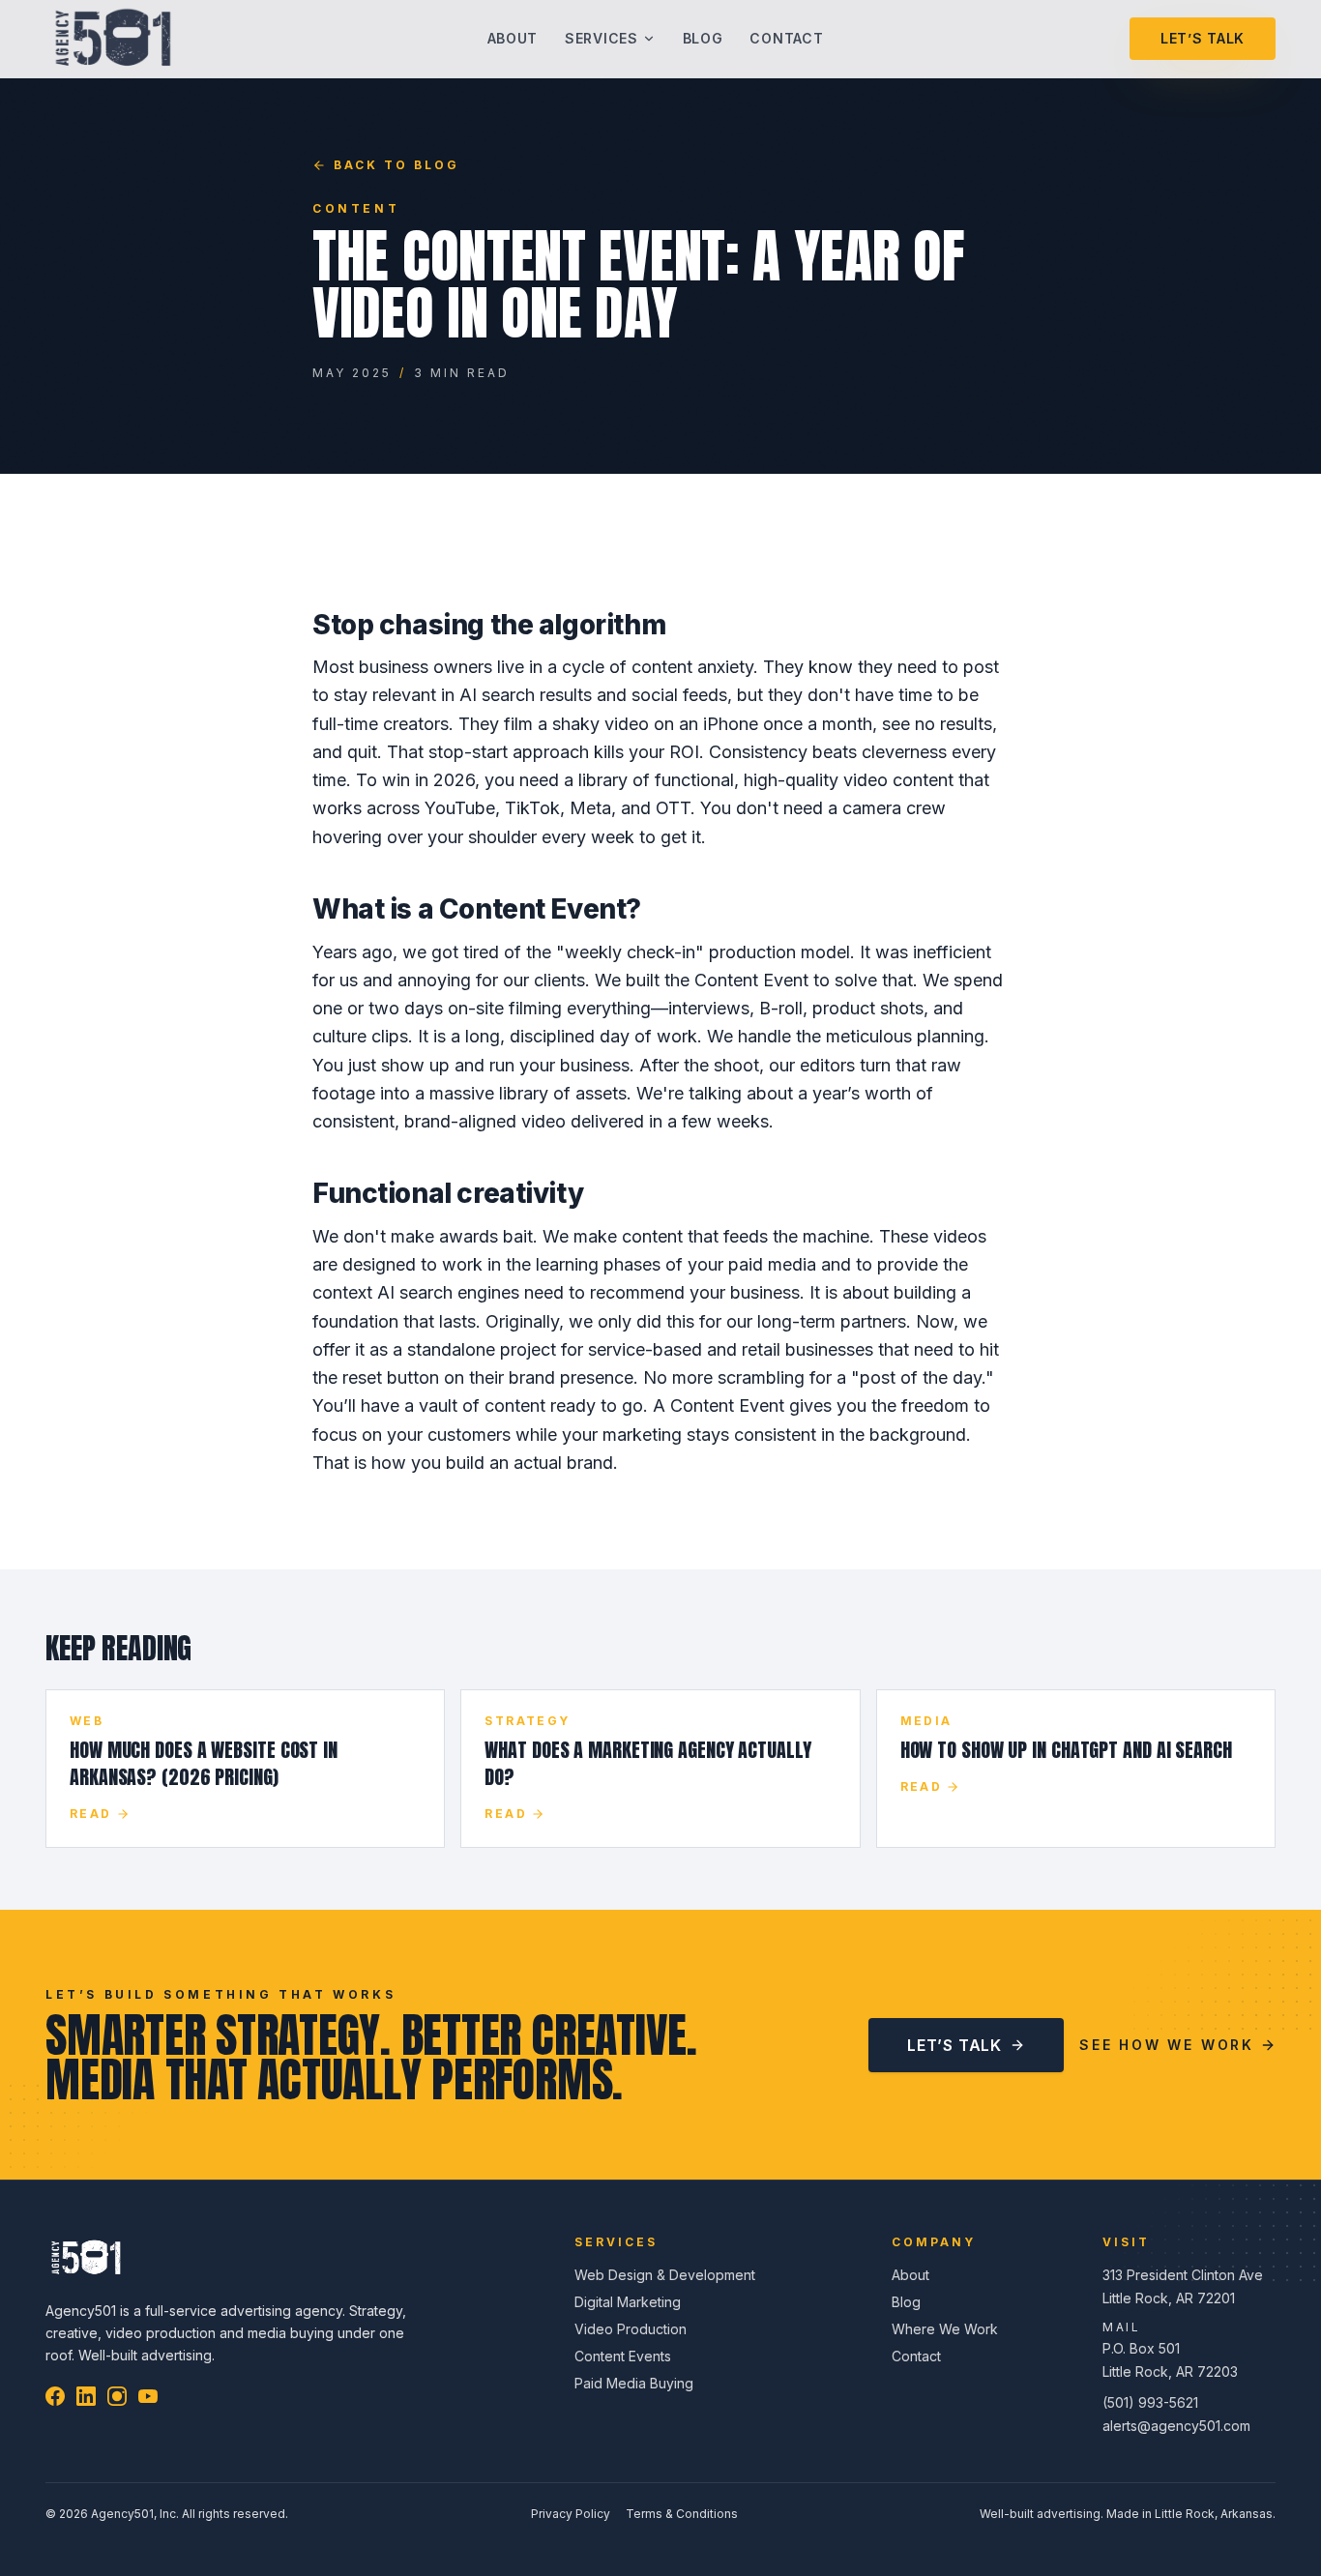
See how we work (1167, 2045)
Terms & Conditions (682, 2514)
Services (602, 38)
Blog (703, 38)
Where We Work (945, 2329)
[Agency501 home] (113, 39)
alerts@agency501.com (1176, 2426)
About (513, 38)
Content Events (623, 2356)
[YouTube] (148, 2396)
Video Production (631, 2329)
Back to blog (396, 165)
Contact (786, 38)
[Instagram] (117, 2396)
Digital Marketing (628, 2302)
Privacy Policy (571, 2514)
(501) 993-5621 (1150, 2402)
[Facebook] (55, 2396)
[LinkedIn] (86, 2396)
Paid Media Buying (634, 2383)
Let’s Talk (1203, 38)
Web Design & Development (665, 2275)
